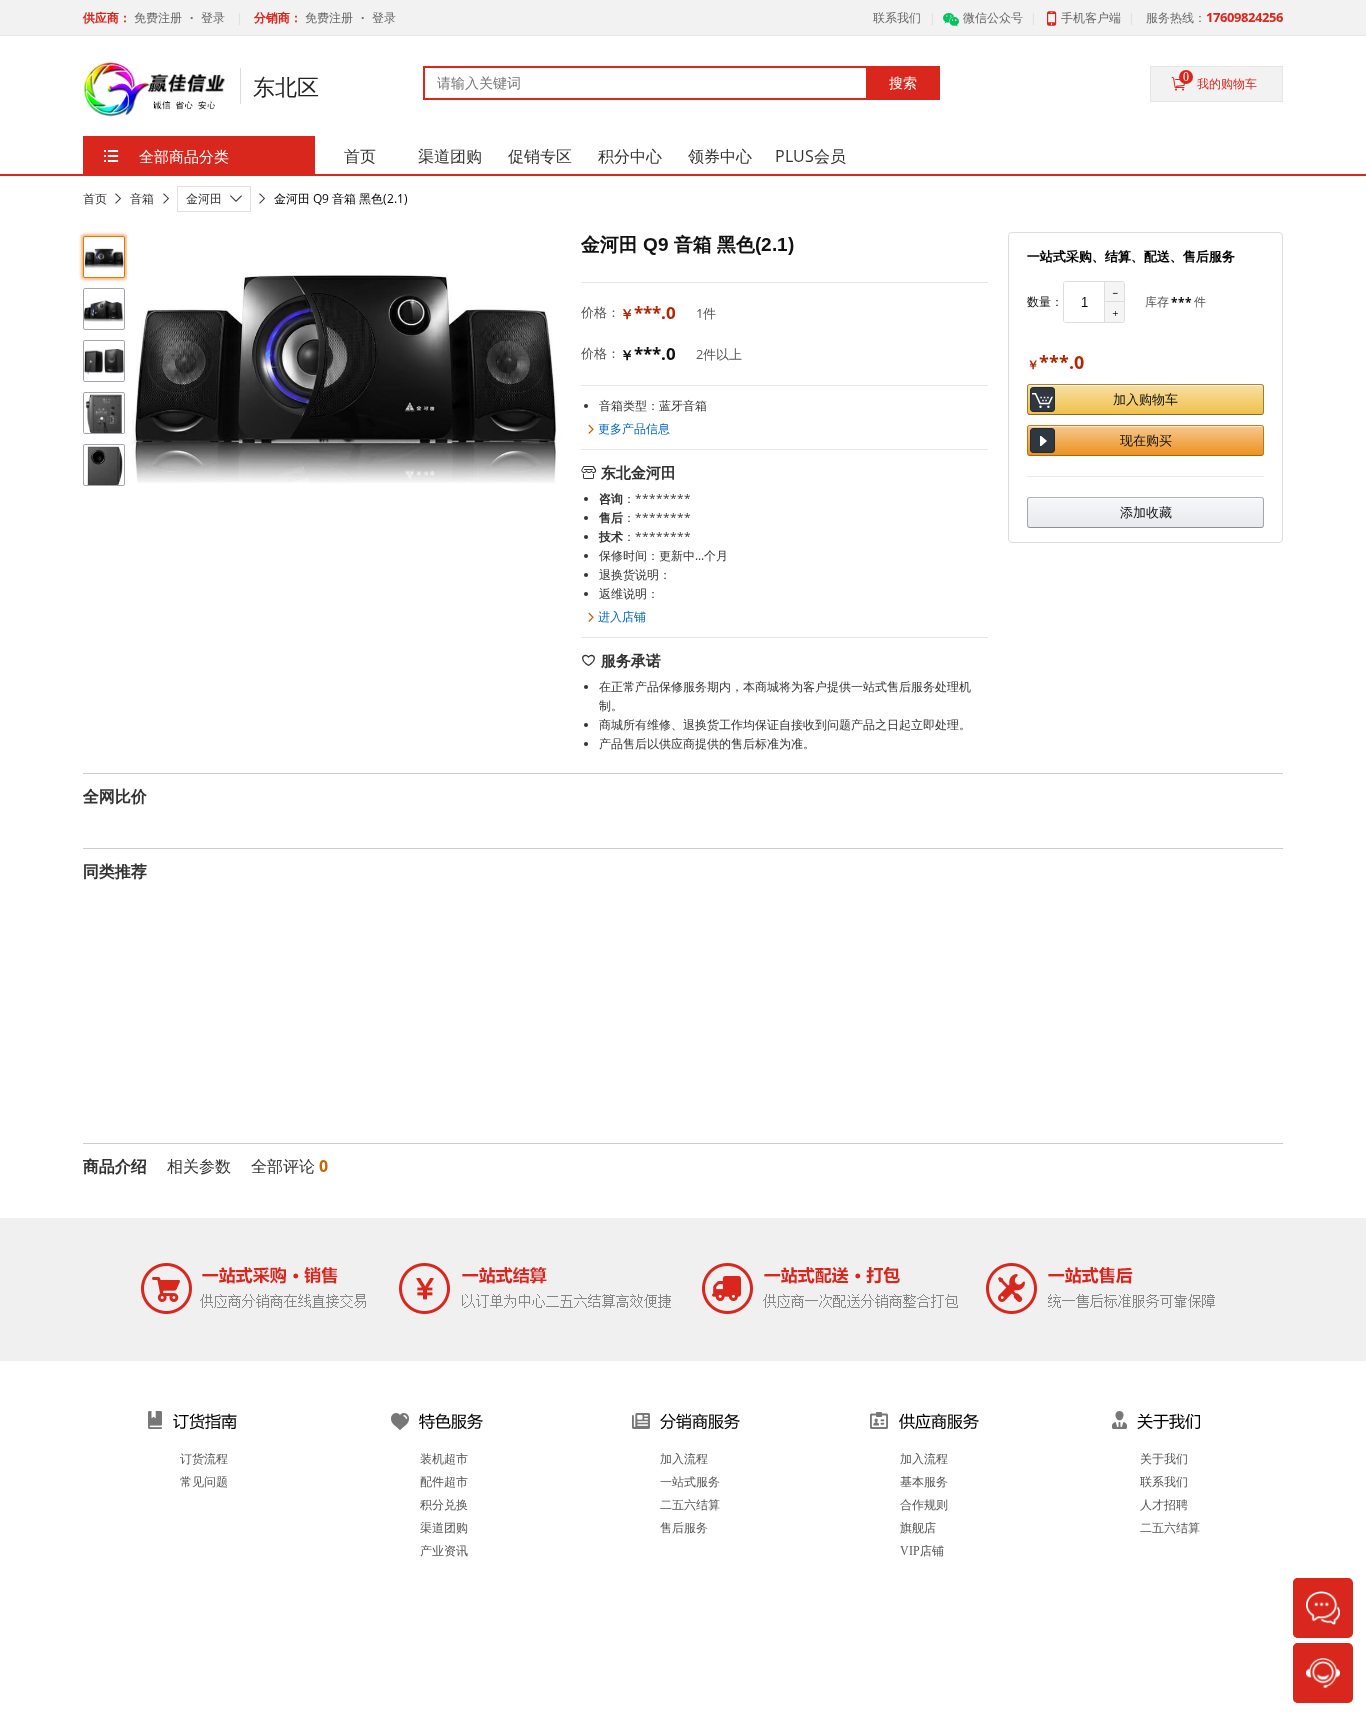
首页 (95, 198)
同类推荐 (115, 871)
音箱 (142, 198)
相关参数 (199, 1166)
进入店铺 (622, 616)
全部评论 (289, 1166)
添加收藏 (1146, 512)
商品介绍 (115, 1166)
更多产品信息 (634, 428)
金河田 (204, 198)
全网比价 (115, 796)
